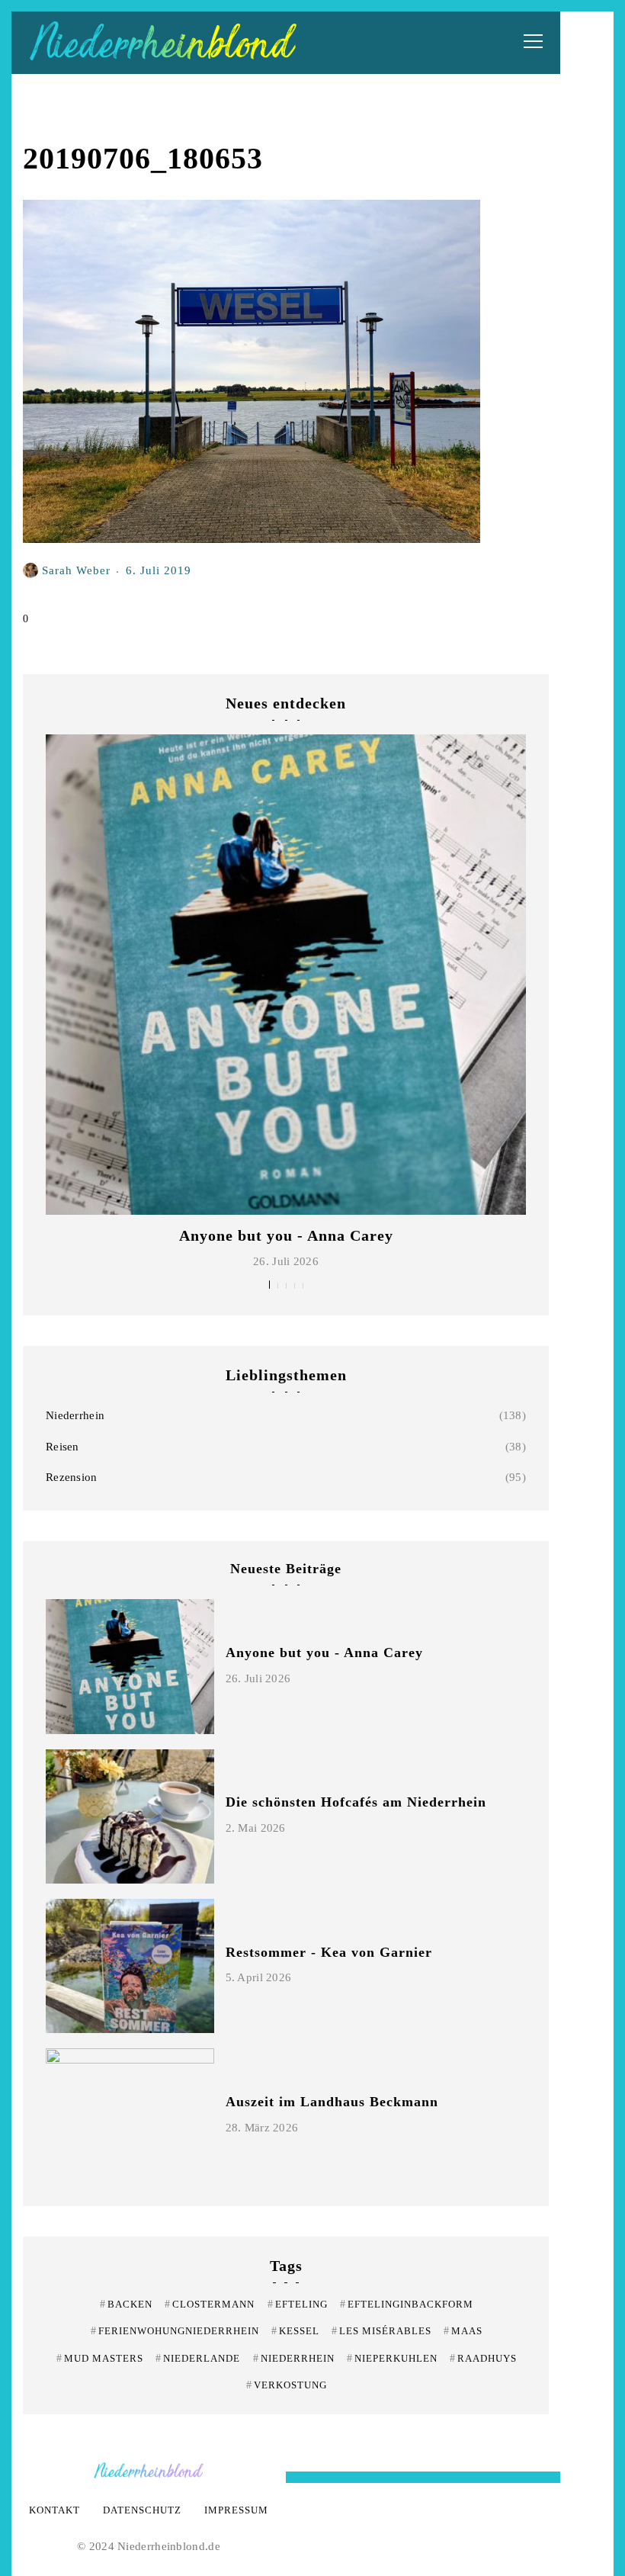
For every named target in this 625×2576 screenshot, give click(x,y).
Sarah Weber (76, 570)
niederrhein (294, 2358)
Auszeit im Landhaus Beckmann (332, 2102)
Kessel (295, 2331)
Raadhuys (483, 2358)
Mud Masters (100, 2358)
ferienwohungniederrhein (175, 2331)
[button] (269, 1285)
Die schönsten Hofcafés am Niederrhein (356, 1802)
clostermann (210, 2304)
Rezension (72, 1477)
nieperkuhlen (392, 2358)
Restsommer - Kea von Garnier (329, 1952)
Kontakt (54, 2510)
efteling (298, 2304)
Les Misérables (381, 2331)
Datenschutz (142, 2510)
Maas (463, 2331)
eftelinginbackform (407, 2304)
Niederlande (198, 2358)
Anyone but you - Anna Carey (286, 1235)
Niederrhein (75, 1415)
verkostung (287, 2385)
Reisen (62, 1447)
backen (126, 2304)
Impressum (236, 2510)
